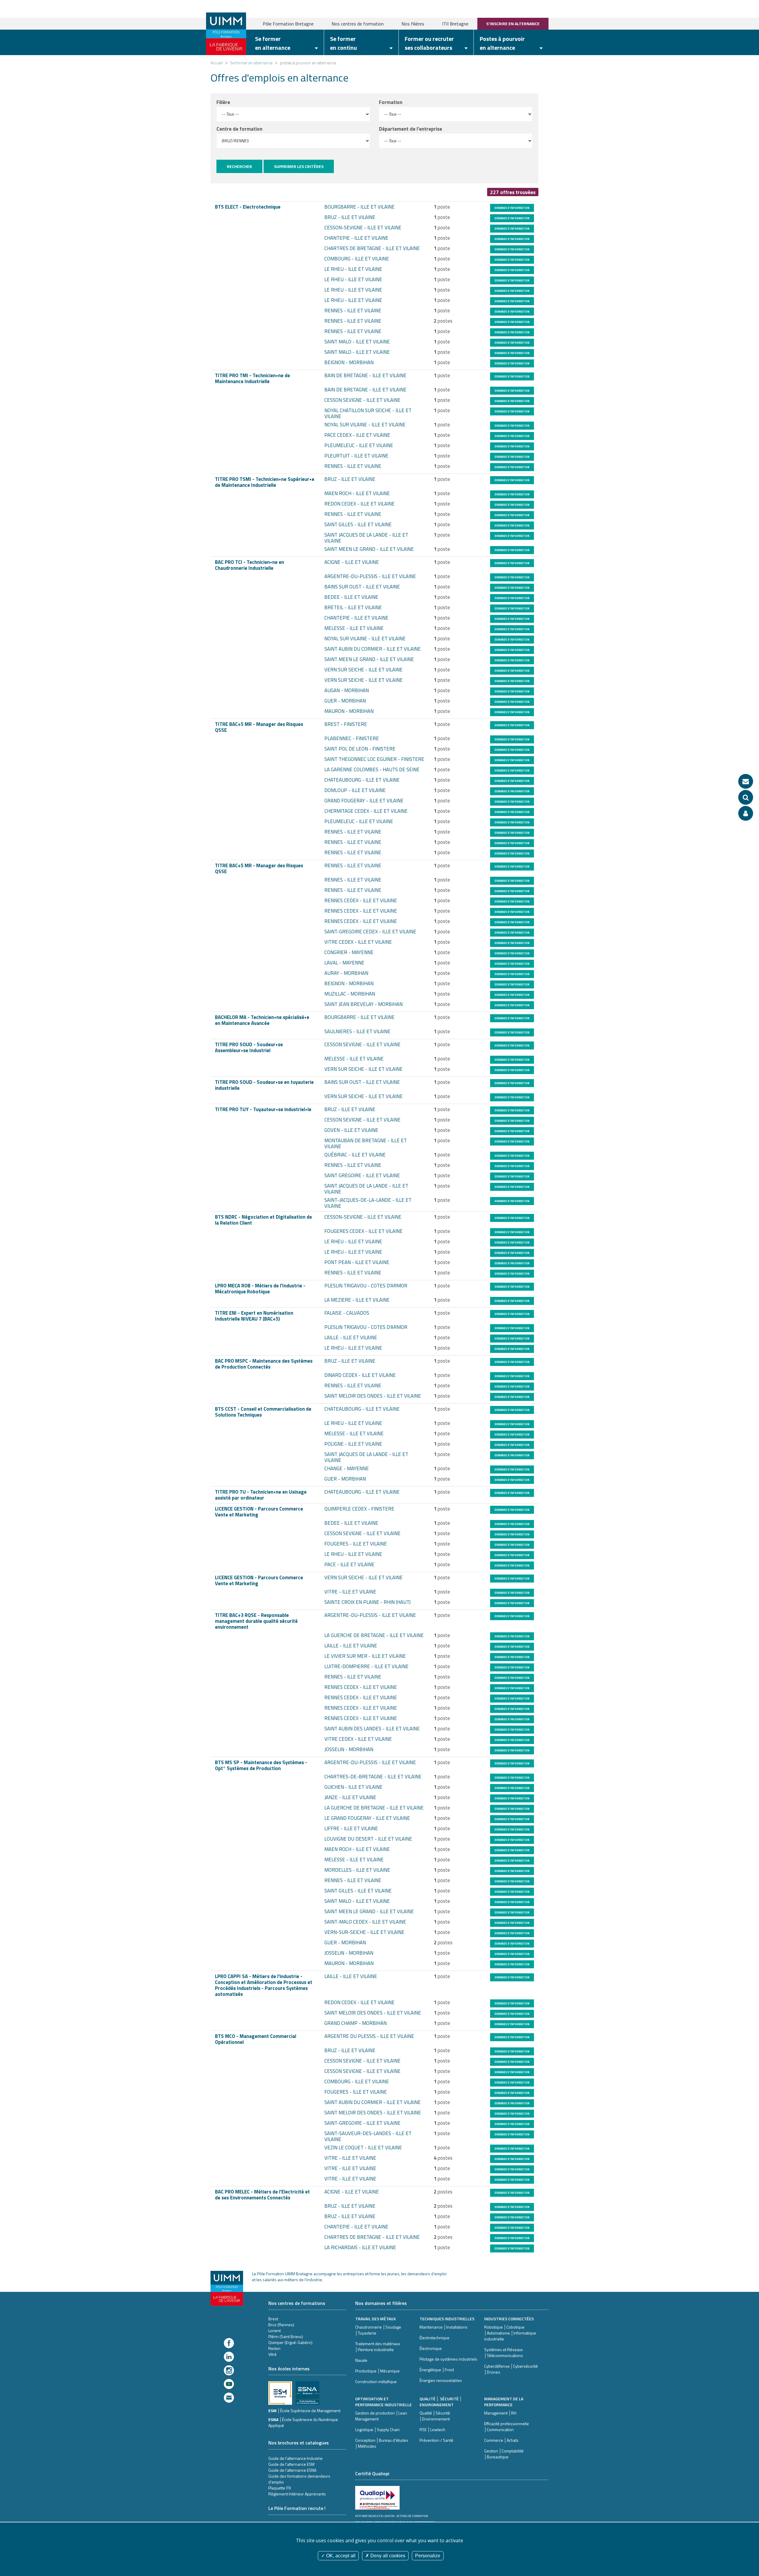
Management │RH (500, 2413)
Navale (361, 2360)
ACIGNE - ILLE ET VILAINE (352, 562)
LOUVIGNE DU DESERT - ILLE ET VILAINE (368, 1839)
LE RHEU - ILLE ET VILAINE (353, 269)
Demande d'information (512, 208)
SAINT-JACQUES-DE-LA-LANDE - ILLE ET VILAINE (368, 1203)
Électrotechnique (434, 2338)
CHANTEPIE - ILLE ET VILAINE (356, 238)
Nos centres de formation (358, 24)
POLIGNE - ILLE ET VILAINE (353, 1444)
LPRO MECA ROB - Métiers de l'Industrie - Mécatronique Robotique (260, 1289)
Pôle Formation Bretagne (288, 24)
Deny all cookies (387, 2556)
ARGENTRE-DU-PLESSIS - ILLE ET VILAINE (370, 576)
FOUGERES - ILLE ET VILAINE (356, 1544)
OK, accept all (340, 2556)
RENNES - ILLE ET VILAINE (353, 311)
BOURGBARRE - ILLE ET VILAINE (359, 207)
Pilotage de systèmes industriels (448, 2359)
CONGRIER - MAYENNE (349, 952)
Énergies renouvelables (441, 2380)
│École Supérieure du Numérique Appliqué (303, 2422)
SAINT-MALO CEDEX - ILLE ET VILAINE (365, 1922)
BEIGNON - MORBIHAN (349, 362)
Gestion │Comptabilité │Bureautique (504, 2454)
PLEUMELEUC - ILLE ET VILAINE (359, 445)
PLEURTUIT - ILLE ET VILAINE (356, 456)
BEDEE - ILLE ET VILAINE (351, 597)
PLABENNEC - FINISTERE (352, 738)
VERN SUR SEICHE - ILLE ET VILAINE (363, 670)
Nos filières (413, 24)
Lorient (275, 2331)
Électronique (431, 2348)
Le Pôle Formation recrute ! (297, 2508)
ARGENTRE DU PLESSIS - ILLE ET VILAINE (369, 2036)
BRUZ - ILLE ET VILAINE (350, 217)
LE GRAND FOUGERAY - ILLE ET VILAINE (367, 1818)
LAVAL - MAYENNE (344, 963)
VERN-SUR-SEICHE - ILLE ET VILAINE (364, 1932)
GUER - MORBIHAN (345, 701)
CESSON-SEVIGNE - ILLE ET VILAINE (363, 228)
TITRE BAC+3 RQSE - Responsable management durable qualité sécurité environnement (256, 1621)
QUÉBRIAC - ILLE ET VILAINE (355, 1155)
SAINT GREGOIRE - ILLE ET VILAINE (362, 1175)
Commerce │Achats (501, 2440)
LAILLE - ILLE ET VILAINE (351, 1337)
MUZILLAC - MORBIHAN (350, 994)
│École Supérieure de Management (309, 2411)
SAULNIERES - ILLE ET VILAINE (357, 1031)
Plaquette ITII (280, 2488)
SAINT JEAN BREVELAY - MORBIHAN (363, 1004)
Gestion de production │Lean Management (381, 2416)
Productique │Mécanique (377, 2371)
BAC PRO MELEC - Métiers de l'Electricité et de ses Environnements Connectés (262, 2195)
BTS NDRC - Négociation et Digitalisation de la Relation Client (263, 1220)
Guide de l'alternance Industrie (295, 2458)
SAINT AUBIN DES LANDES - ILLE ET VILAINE (372, 1729)
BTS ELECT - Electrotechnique (248, 207)
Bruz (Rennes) (281, 2325)
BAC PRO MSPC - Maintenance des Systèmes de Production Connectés (264, 1364)
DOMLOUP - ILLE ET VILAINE (355, 790)
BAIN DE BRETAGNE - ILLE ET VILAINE (365, 375)
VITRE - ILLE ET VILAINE (350, 1592)
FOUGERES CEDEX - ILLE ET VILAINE (363, 1231)
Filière (223, 102)
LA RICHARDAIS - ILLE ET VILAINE (360, 2247)
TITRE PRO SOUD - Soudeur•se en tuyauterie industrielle (264, 1085)
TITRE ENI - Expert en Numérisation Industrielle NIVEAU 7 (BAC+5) (254, 1316)
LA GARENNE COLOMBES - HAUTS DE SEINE (372, 769)
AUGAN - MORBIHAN (347, 690)
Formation (391, 102)
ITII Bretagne (455, 24)
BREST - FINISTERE (346, 724)
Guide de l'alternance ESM (291, 2464)
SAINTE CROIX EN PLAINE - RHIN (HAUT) (367, 1602)
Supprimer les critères (299, 166)
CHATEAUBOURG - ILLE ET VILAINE (362, 780)
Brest (273, 2319)
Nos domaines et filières (381, 2303)
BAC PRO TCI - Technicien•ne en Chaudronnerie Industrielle (249, 565)
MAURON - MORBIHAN (349, 711)
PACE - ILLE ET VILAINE (349, 1564)
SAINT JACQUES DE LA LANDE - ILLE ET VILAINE (366, 538)
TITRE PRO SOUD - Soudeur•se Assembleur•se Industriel (249, 1047)
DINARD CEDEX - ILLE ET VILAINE (360, 1375)
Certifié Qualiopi (372, 2473)
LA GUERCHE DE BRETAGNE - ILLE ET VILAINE (374, 1635)
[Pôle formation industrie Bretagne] (226, 33)
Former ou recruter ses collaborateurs (429, 43)
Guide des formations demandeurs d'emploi (299, 2479)
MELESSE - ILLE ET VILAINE (354, 628)
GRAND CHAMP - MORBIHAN (355, 2023)
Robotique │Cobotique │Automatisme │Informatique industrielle (510, 2333)
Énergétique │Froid (437, 2370)
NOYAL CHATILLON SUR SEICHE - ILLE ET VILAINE (368, 413)
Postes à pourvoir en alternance (502, 43)
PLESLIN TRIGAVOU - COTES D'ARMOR (366, 1286)
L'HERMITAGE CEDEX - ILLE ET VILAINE (366, 811)
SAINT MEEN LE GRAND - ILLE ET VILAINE (369, 549)
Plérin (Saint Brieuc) (286, 2336)
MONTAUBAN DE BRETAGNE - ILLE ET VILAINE (366, 1143)
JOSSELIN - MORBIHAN (349, 1749)
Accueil (217, 63)
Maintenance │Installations (444, 2327)
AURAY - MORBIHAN (346, 973)
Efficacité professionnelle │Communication (507, 2427)
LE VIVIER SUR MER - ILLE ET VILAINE (365, 1656)
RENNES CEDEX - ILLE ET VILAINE (361, 900)
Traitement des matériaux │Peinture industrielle (378, 2347)
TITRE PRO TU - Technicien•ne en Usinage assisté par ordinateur (261, 1495)
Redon (274, 2348)
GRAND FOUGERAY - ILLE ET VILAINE (364, 801)
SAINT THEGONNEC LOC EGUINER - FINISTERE (374, 759)
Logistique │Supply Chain (377, 2429)
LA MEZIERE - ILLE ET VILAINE (357, 1300)
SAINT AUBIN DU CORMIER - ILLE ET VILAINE (373, 649)
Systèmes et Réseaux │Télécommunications (504, 2352)
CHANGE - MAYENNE (347, 1468)
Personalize (428, 2556)
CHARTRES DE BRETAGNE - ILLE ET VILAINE (372, 248)
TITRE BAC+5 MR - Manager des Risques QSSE (259, 727)
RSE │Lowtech (432, 2429)
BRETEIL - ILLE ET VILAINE (353, 607)
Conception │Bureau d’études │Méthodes (382, 2443)
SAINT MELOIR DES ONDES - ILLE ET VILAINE (373, 1396)
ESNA (274, 2419)
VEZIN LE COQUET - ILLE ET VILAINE (363, 2148)
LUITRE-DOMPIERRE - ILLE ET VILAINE (366, 1666)
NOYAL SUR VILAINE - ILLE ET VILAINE (365, 425)
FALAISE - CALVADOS (347, 1313)
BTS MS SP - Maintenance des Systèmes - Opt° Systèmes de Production (261, 1765)
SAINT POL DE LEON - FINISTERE (360, 749)
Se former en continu (343, 43)
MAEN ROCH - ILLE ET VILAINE (357, 493)
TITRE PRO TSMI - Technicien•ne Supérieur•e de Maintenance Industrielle (265, 482)
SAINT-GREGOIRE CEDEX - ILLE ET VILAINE (370, 932)
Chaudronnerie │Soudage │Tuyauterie (378, 2330)
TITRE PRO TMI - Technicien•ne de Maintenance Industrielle (252, 378)
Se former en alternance (273, 43)
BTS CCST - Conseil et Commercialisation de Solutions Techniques (263, 1412)
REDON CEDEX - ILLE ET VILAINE (359, 504)
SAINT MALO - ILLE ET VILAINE (357, 342)
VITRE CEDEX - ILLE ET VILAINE (358, 942)
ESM (273, 2411)
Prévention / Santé (436, 2440)
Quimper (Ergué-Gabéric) (290, 2342)
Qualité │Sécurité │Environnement (435, 2416)
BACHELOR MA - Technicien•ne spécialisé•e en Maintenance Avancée (262, 1020)
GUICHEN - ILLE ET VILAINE (353, 1787)
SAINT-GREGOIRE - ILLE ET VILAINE (362, 2123)
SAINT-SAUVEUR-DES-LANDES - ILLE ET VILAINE (368, 2136)
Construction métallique (376, 2381)
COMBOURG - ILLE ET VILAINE (357, 259)
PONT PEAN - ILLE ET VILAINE (357, 1262)
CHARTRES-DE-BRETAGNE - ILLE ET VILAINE (373, 1777)
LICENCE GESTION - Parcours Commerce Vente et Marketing (259, 1512)
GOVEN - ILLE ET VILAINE (351, 1130)
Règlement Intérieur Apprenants (297, 2494)
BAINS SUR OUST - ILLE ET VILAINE (362, 587)
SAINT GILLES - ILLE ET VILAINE (358, 524)
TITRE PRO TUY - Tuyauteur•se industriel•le (263, 1109)
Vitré (272, 2354)
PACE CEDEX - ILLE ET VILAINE (357, 435)
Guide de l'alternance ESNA (292, 2470)
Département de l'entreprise (410, 129)
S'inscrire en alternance (513, 24)
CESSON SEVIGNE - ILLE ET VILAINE (362, 400)
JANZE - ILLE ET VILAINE (350, 1797)
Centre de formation (239, 129)
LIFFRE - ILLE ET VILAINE (351, 1828)
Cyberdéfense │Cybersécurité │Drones (511, 2369)
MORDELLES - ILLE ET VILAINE (357, 1870)
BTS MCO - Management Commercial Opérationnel (256, 2039)
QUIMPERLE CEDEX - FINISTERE (359, 1509)
